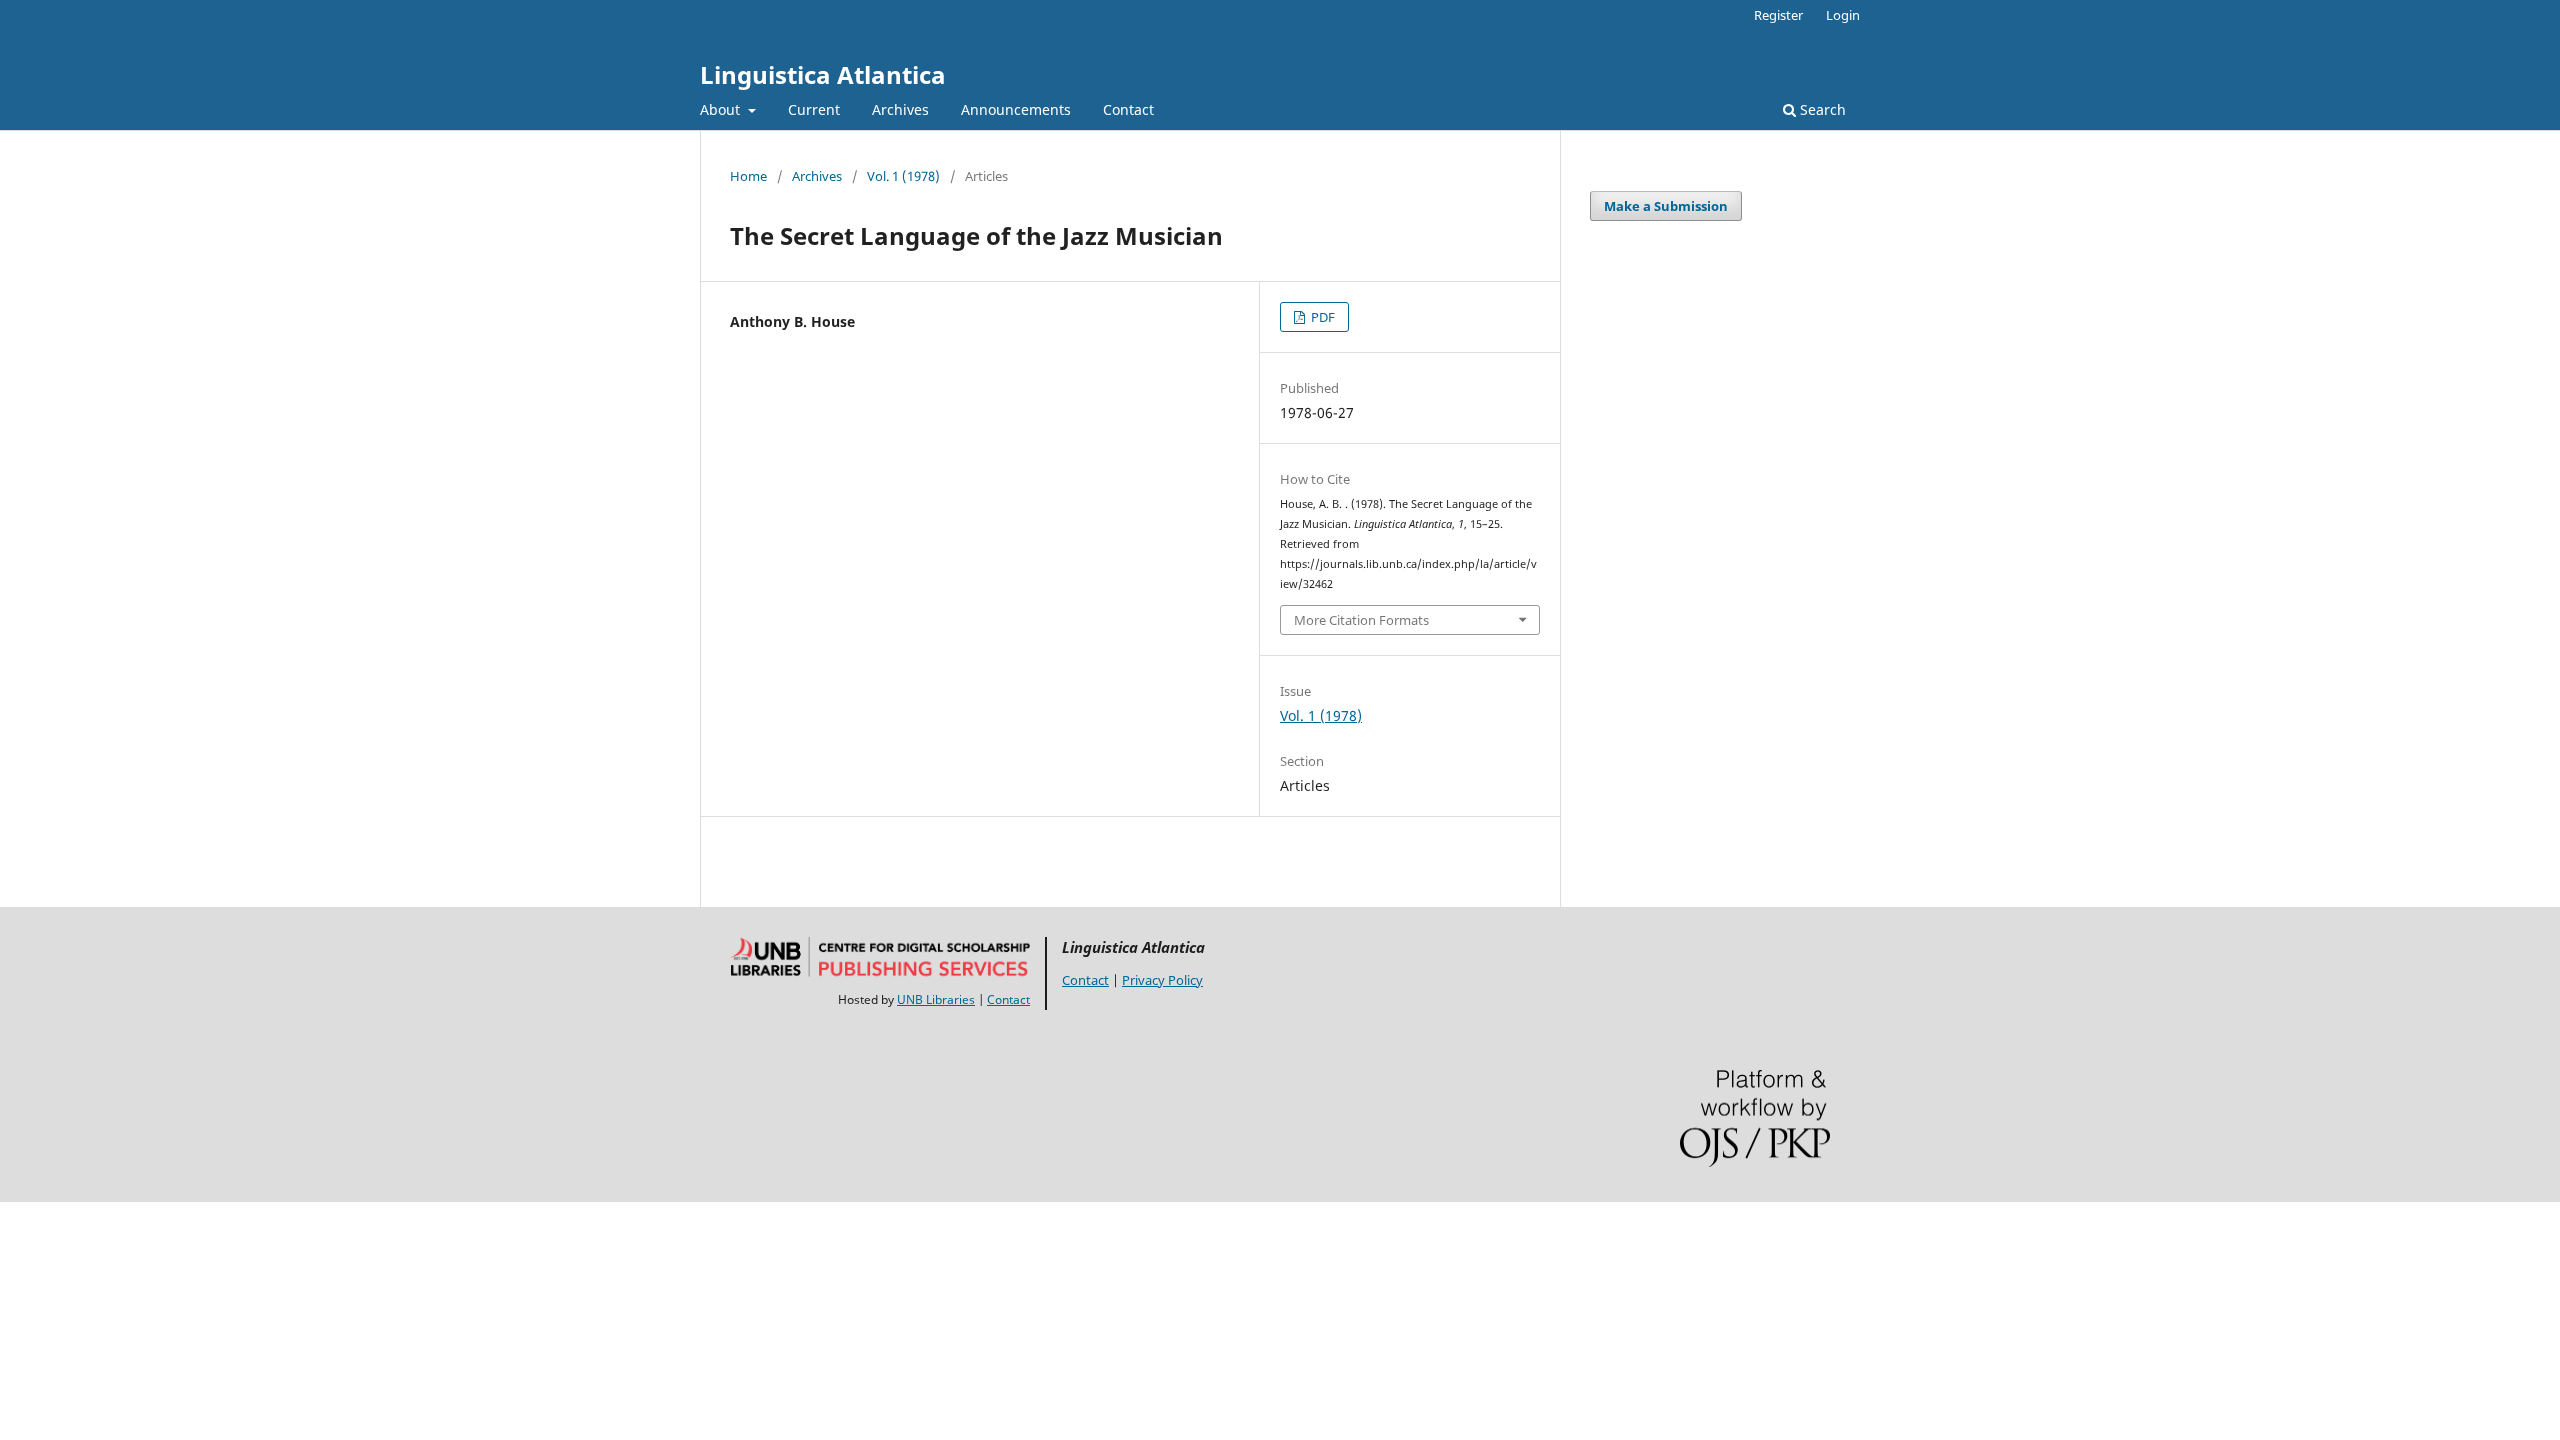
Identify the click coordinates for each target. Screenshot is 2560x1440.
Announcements (1016, 109)
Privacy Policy (1162, 980)
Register (1778, 15)
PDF (1321, 317)
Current (814, 109)
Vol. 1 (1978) (903, 176)
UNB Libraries (936, 999)
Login (1843, 15)
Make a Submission (1666, 206)
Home (748, 176)
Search (1821, 109)
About (722, 109)
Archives (900, 109)
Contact (1128, 109)
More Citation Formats (1361, 620)
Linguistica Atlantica (823, 74)
